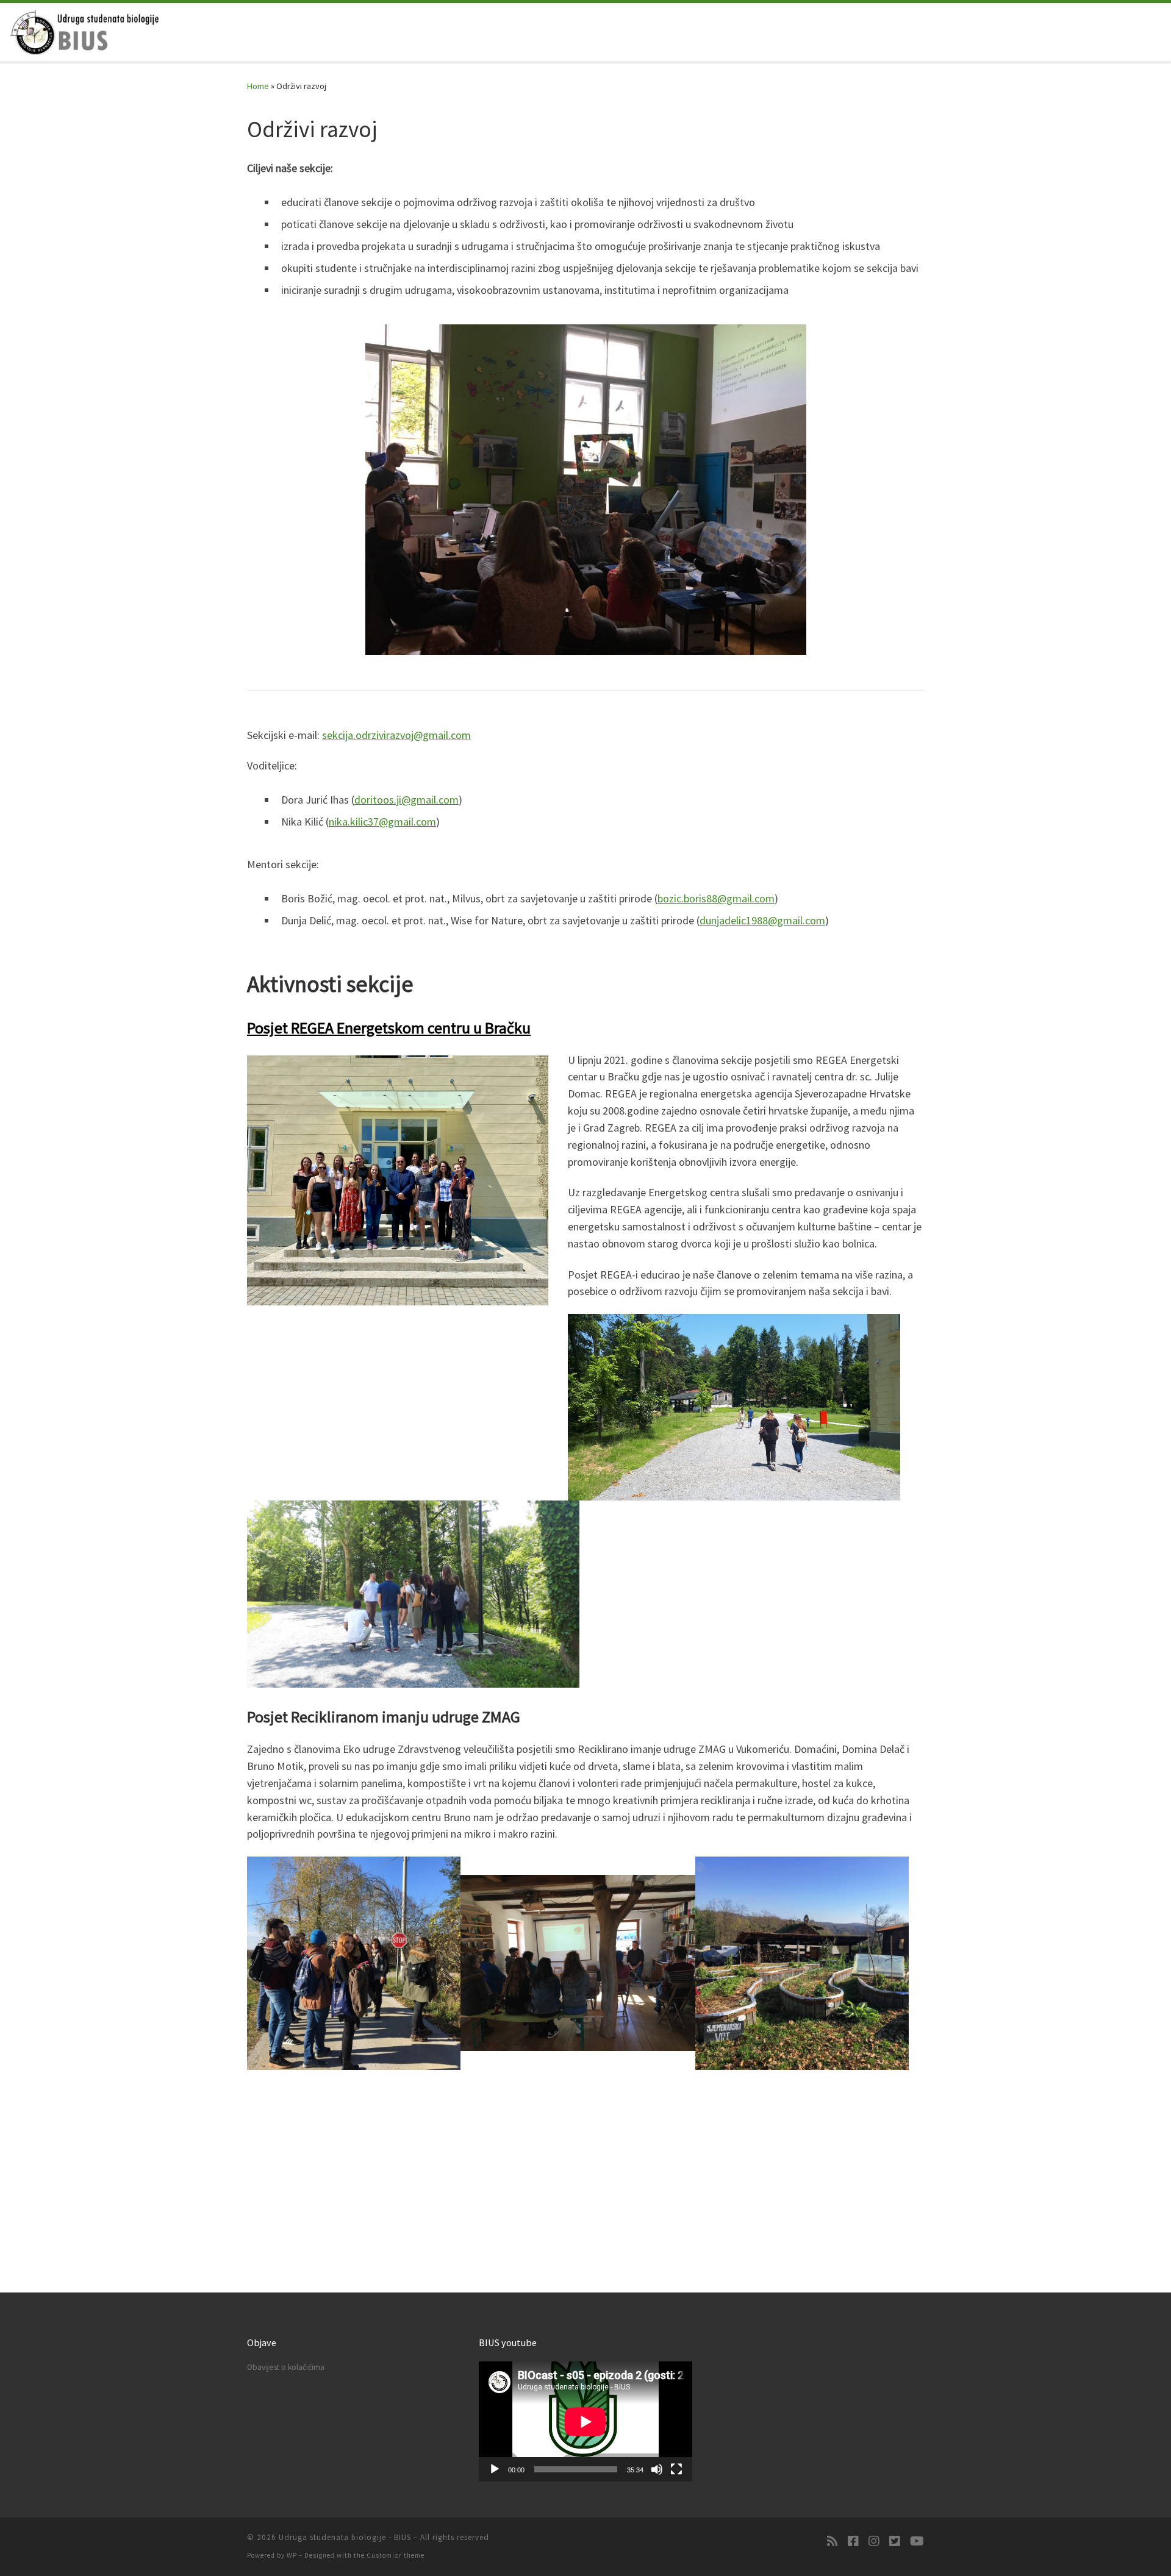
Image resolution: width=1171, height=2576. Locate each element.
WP (292, 2555)
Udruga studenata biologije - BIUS (345, 2537)
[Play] (495, 2469)
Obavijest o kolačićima (286, 2367)
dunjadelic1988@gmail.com (762, 920)
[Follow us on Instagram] (874, 2541)
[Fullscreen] (676, 2469)
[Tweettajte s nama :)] (895, 2541)
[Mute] (657, 2469)
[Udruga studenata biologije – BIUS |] (85, 30)
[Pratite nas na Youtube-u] (917, 2541)
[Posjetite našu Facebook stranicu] (853, 2541)
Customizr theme (396, 2555)
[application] (585, 2421)
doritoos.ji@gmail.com (406, 800)
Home (258, 86)
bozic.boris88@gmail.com (716, 898)
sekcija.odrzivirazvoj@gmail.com (396, 735)
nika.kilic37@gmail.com (382, 822)
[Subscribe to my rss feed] (833, 2541)
